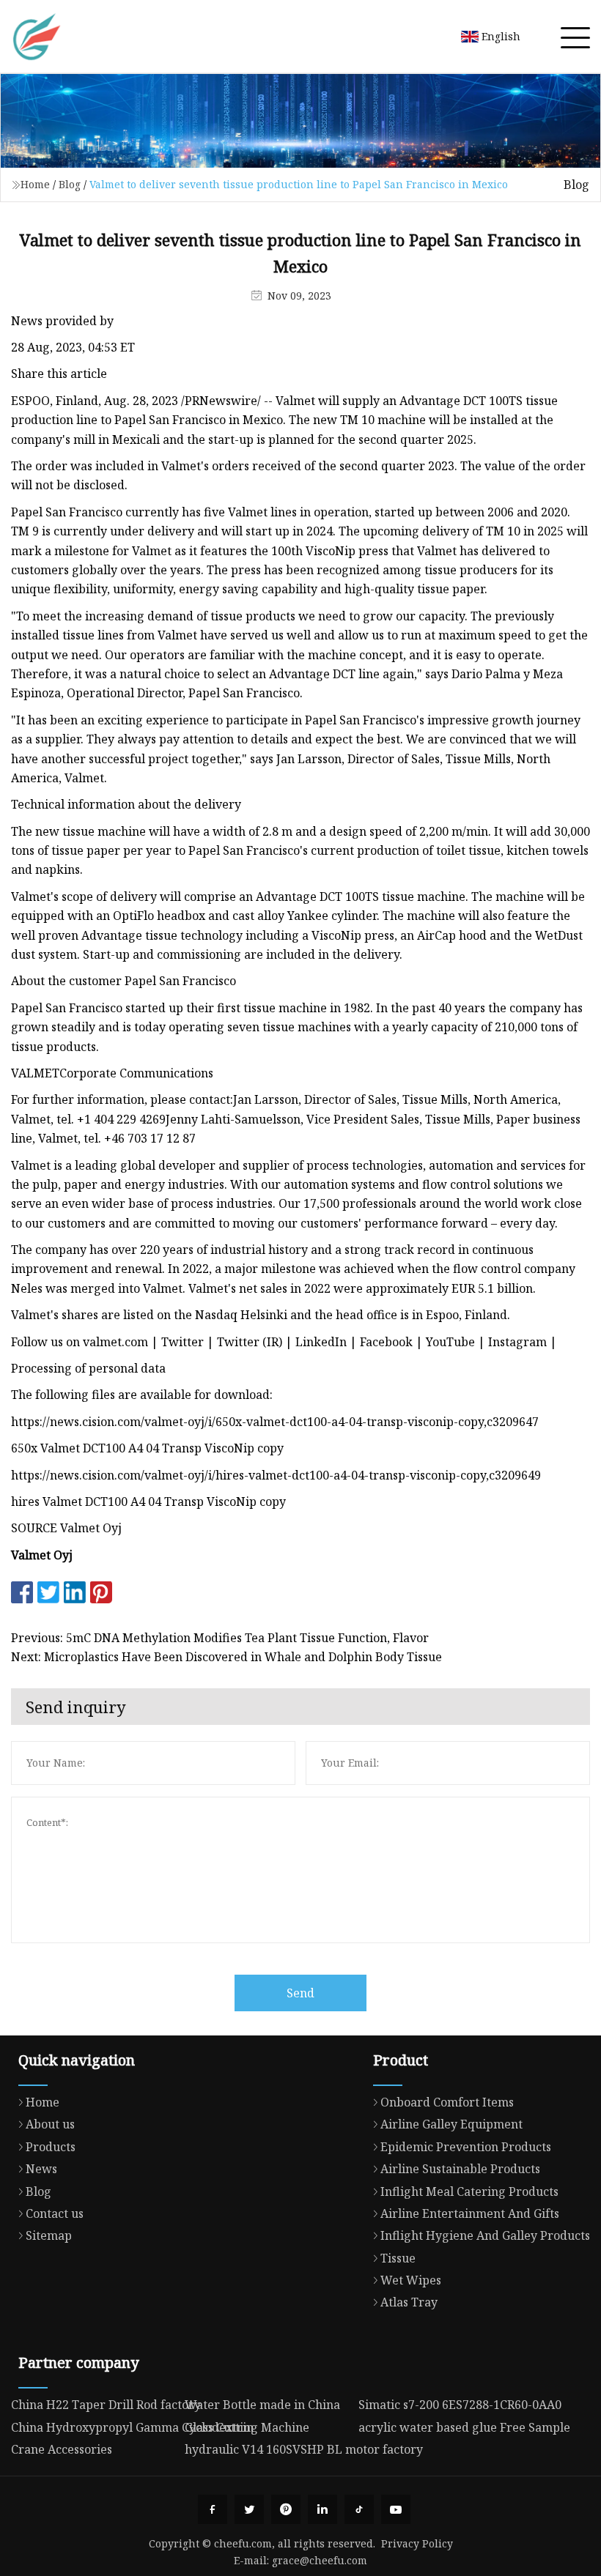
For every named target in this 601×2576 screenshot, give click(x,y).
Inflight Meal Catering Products (469, 2191)
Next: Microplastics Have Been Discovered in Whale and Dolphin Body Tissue (226, 1657)
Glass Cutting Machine (247, 2427)
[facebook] (213, 2509)
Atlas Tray (409, 2302)
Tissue (398, 2258)
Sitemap (49, 2235)
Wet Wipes (411, 2280)
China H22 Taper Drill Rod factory (106, 2405)
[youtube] (396, 2509)
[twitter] (249, 2509)
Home (35, 184)
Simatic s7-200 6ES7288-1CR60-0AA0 (460, 2405)
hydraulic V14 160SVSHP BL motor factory (304, 2449)
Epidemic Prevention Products (466, 2147)
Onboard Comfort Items (447, 2102)
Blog (70, 184)
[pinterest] (286, 2509)
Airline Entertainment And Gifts (470, 2213)
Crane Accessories (62, 2449)
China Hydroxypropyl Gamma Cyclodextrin (132, 2427)
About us (50, 2124)
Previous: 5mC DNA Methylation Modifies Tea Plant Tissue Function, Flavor (220, 1638)
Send (300, 1993)
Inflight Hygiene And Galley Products (485, 2235)
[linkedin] (322, 2509)
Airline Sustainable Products (460, 2169)
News (41, 2169)
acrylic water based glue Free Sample (464, 2427)
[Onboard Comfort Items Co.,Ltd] (37, 37)
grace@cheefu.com (320, 2560)
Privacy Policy (417, 2543)
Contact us (55, 2213)
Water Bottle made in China (262, 2405)
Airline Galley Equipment (451, 2124)
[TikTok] (359, 2509)
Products (51, 2147)
